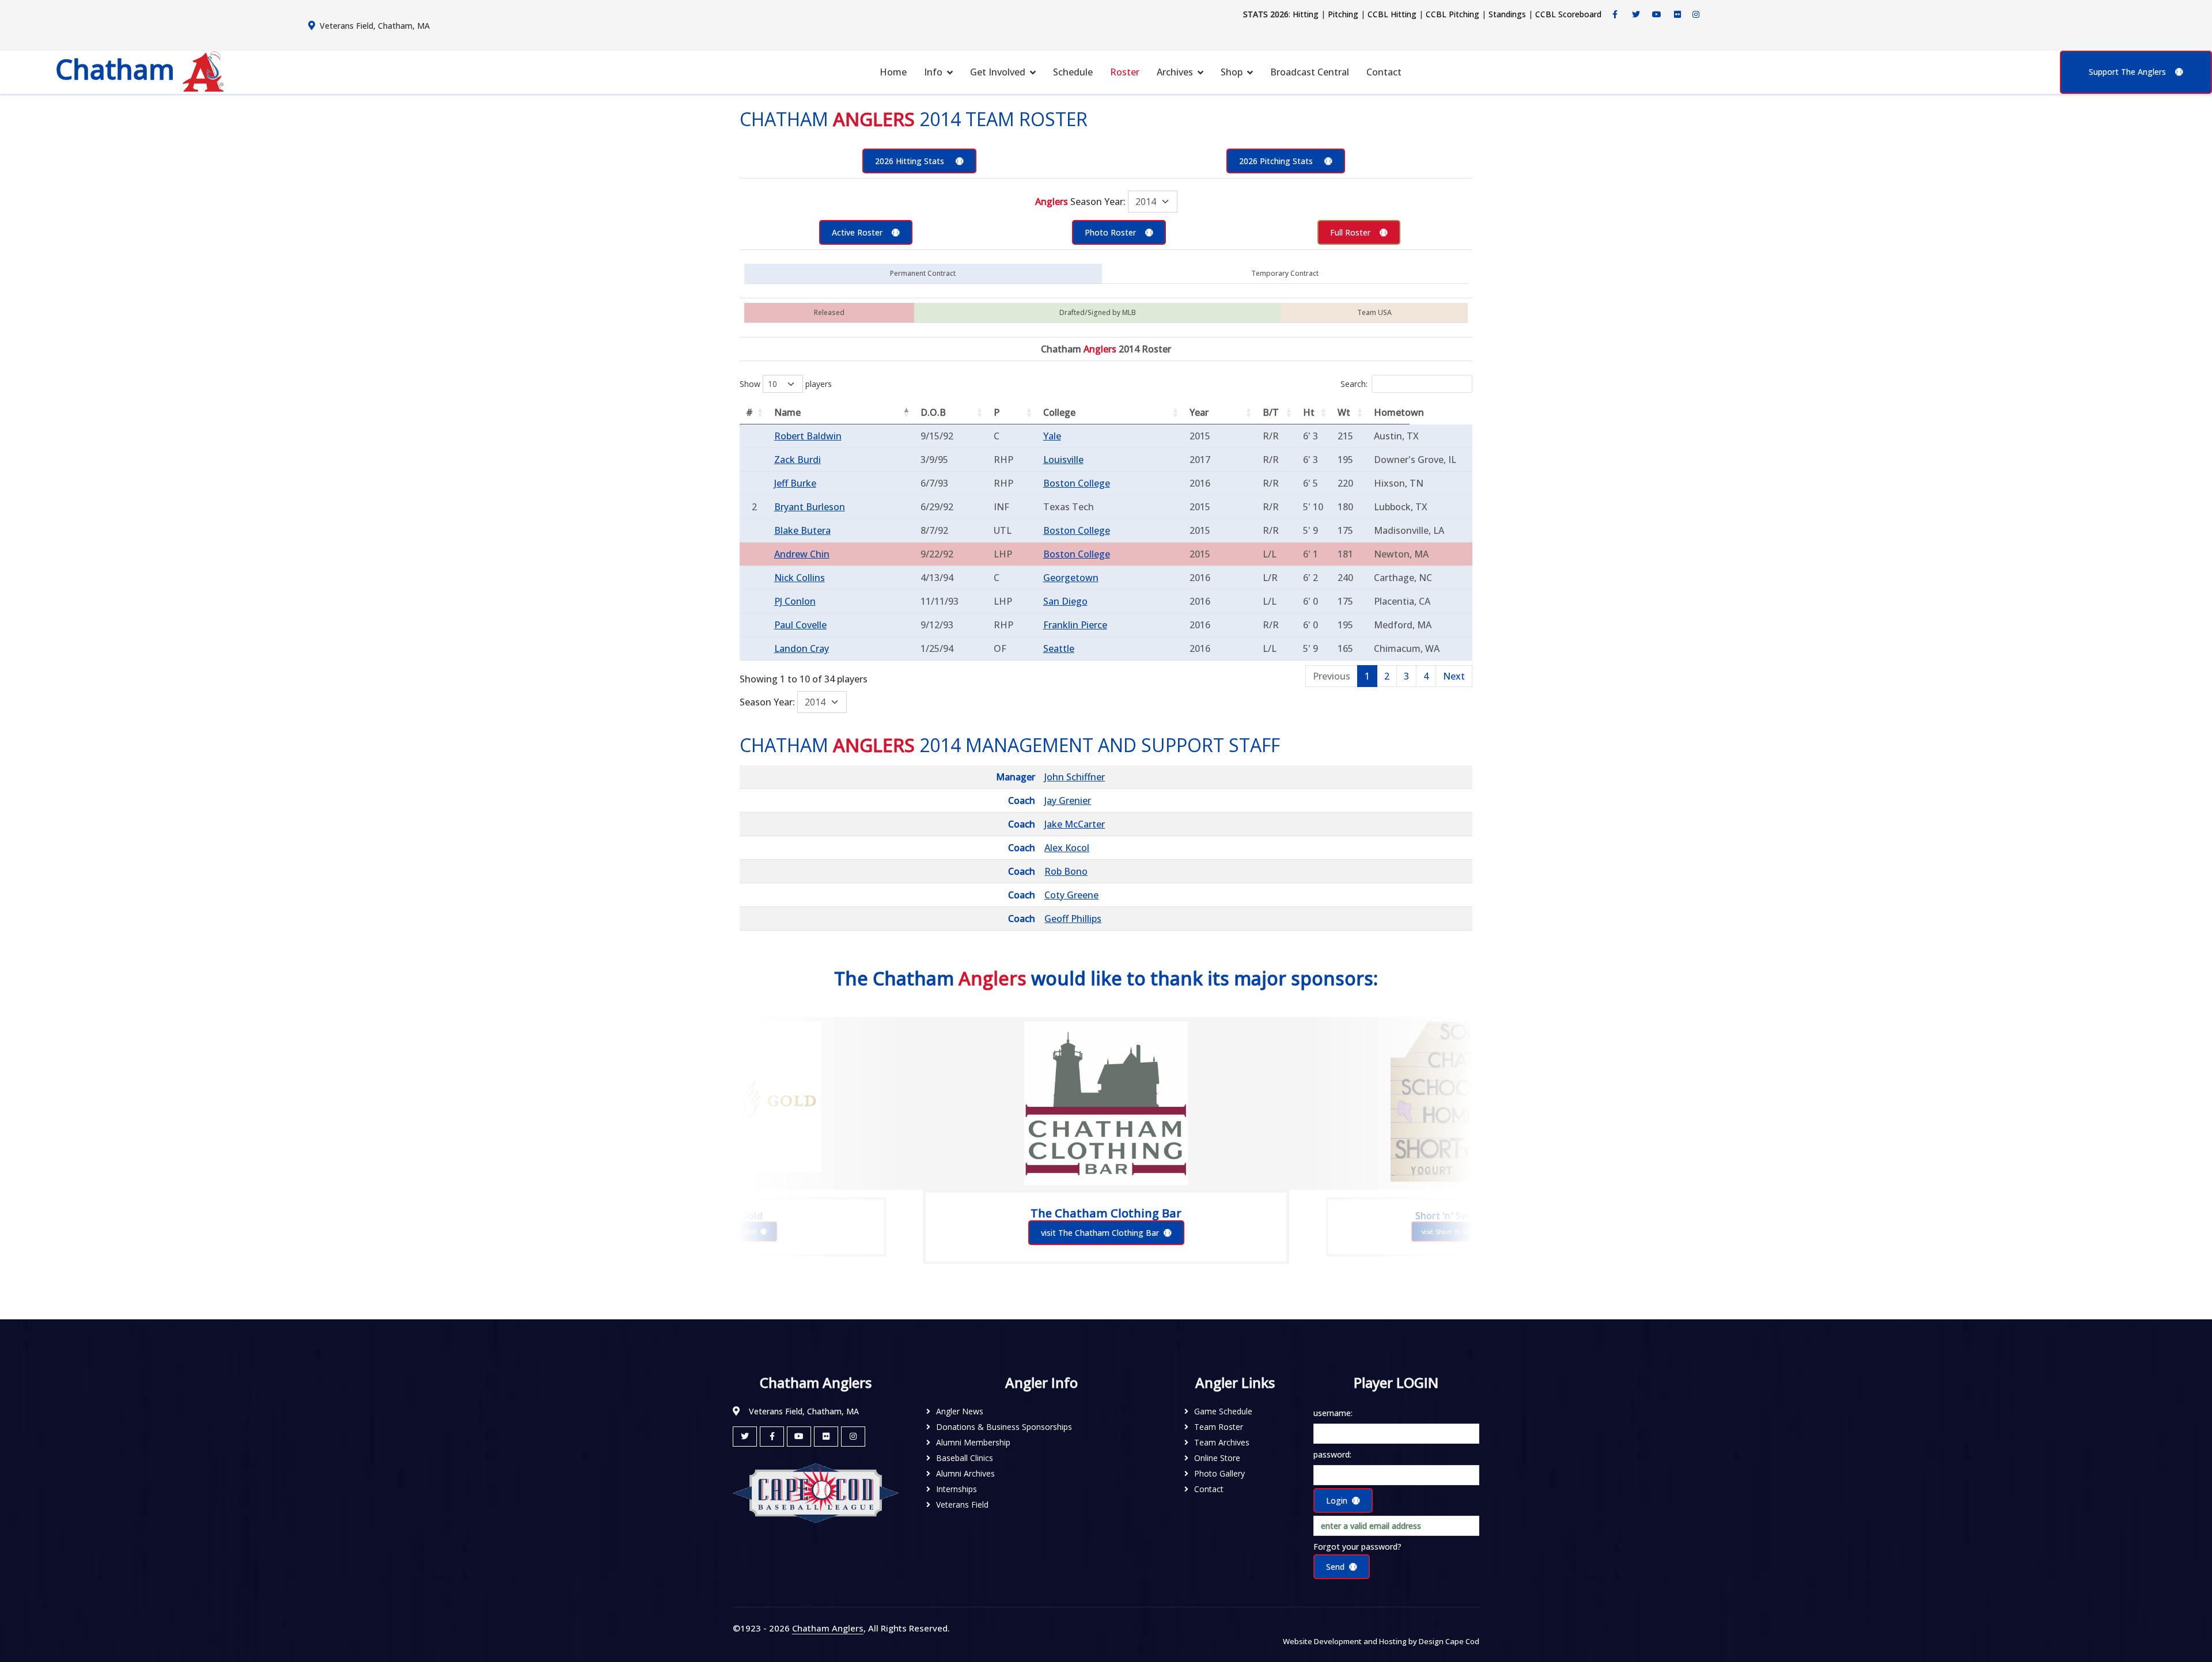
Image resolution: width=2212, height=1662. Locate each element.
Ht (1309, 412)
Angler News (960, 1411)
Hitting (1306, 14)
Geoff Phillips (1073, 919)
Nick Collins (800, 578)
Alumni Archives (965, 1473)
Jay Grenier (1068, 800)
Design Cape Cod (1449, 1641)
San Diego (1065, 601)
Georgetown (1071, 578)
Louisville (1063, 460)
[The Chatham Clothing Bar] (1106, 1103)
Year (1199, 412)
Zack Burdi (798, 460)
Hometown (1392, 412)
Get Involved (998, 72)
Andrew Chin (802, 554)
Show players (786, 384)
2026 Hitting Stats (911, 161)
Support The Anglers (2127, 72)
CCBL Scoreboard (1568, 14)
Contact (1384, 72)
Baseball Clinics (965, 1458)
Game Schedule (1223, 1411)
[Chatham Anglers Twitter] (1636, 14)
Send (1335, 1567)
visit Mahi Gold (735, 1232)
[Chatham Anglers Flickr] (1677, 14)
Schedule (1073, 72)
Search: (1354, 384)
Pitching (1343, 14)
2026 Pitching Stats (1277, 161)
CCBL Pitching (1452, 14)
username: (1333, 1413)
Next (1454, 676)
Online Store (1217, 1458)
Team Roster (1219, 1427)
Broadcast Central (1310, 72)
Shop (1232, 72)
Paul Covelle (800, 625)
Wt (1344, 412)
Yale (1052, 436)
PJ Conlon (795, 601)
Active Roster (857, 232)
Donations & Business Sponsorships (1004, 1427)
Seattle (1059, 648)
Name (787, 412)
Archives (1175, 72)
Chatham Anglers (828, 1628)
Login (1337, 1500)
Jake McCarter (1075, 824)
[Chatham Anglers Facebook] (1615, 14)
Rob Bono (1066, 871)
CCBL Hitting (1392, 14)
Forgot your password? (1357, 1547)
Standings (1507, 14)
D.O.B (933, 412)
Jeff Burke (795, 483)
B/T (1271, 412)
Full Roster (1350, 232)
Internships (957, 1489)
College (1059, 412)
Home (893, 72)
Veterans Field (962, 1504)
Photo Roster (1110, 232)
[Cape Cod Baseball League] (816, 1492)
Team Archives (1222, 1442)
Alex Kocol (1067, 848)
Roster (1125, 72)
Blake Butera (802, 530)
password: (1332, 1454)
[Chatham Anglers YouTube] (799, 1437)
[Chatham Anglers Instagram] (1696, 14)
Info (933, 72)
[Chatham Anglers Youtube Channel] (1657, 14)
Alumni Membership (973, 1442)
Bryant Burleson (810, 507)
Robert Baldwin (808, 436)
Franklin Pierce (1075, 625)
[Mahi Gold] (740, 1097)
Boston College (1077, 483)
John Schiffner (1075, 777)
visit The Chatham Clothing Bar (1100, 1233)
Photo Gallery (1219, 1473)
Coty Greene (1071, 895)
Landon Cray (802, 648)
